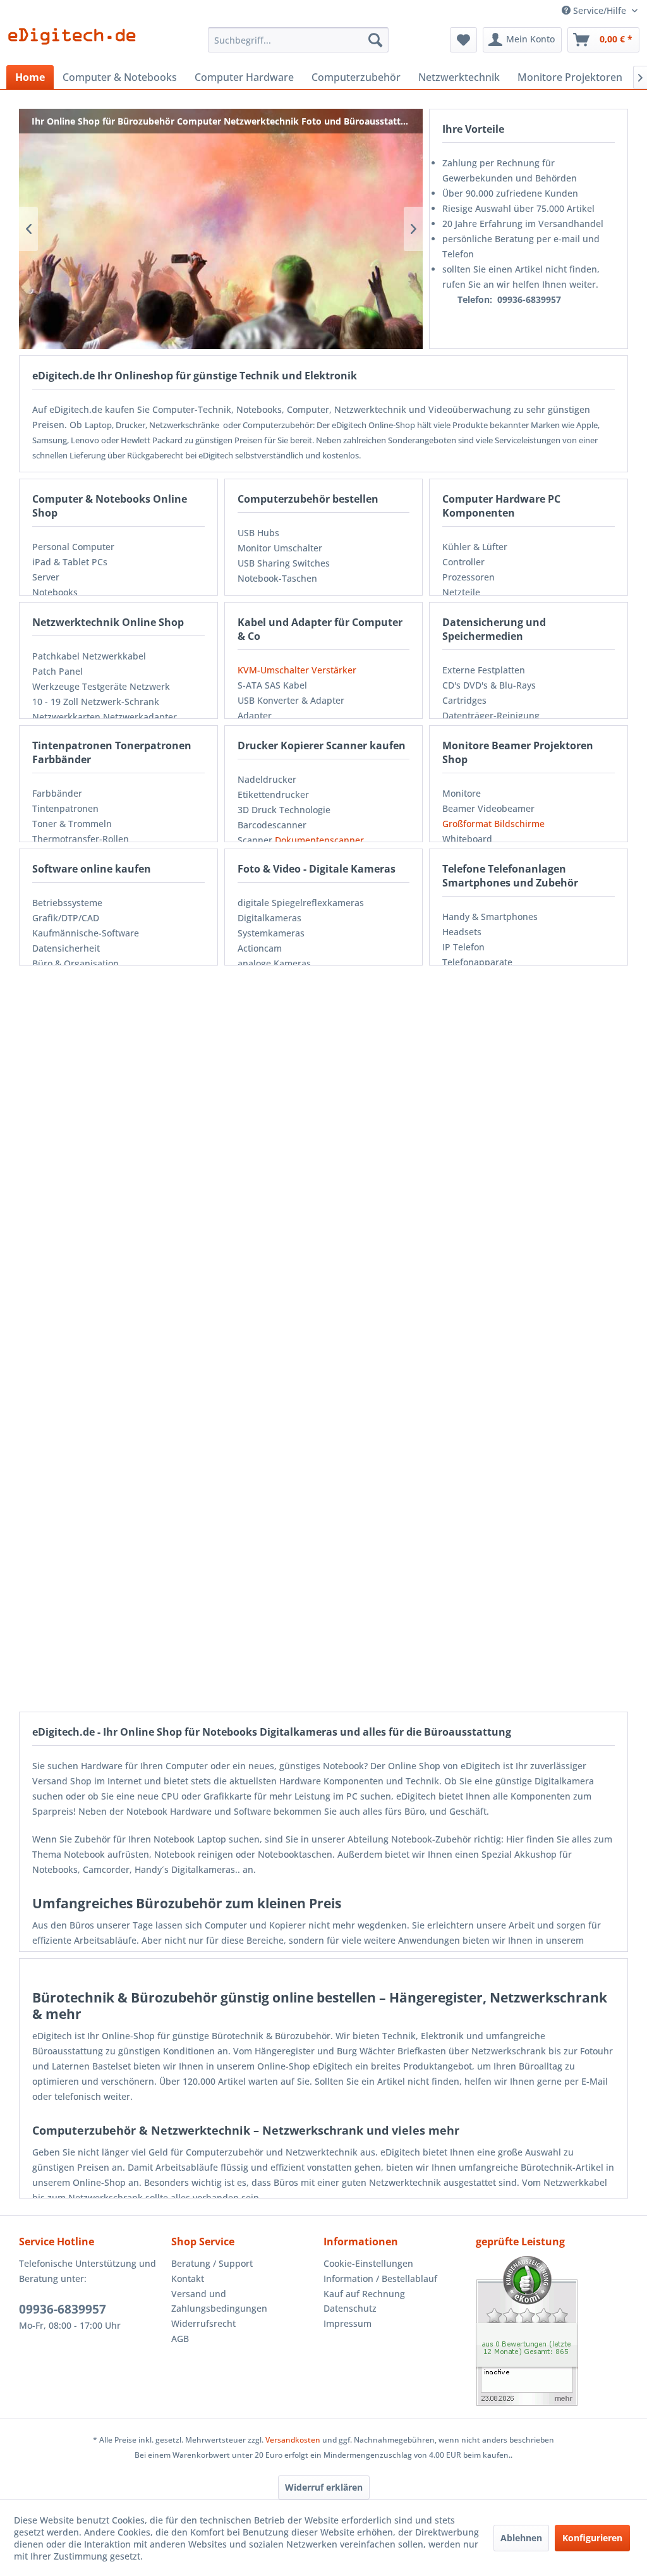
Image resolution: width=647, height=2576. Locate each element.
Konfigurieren (592, 2538)
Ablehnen (521, 2538)
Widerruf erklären (324, 2487)
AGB (180, 2339)
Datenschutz (350, 2308)
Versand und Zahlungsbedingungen (219, 2301)
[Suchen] (375, 40)
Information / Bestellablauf (380, 2279)
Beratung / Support (212, 2263)
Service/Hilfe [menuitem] (600, 10)
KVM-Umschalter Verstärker (297, 670)
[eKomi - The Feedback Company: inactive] (552, 2331)
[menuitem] (299, 40)
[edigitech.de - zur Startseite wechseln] (76, 43)
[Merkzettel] (463, 40)
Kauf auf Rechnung (364, 2294)
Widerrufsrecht (203, 2323)
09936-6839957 (63, 2309)
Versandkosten (293, 2440)
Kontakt (188, 2279)
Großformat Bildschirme (493, 824)
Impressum (348, 2323)
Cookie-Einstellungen (368, 2263)
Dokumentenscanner (319, 840)
